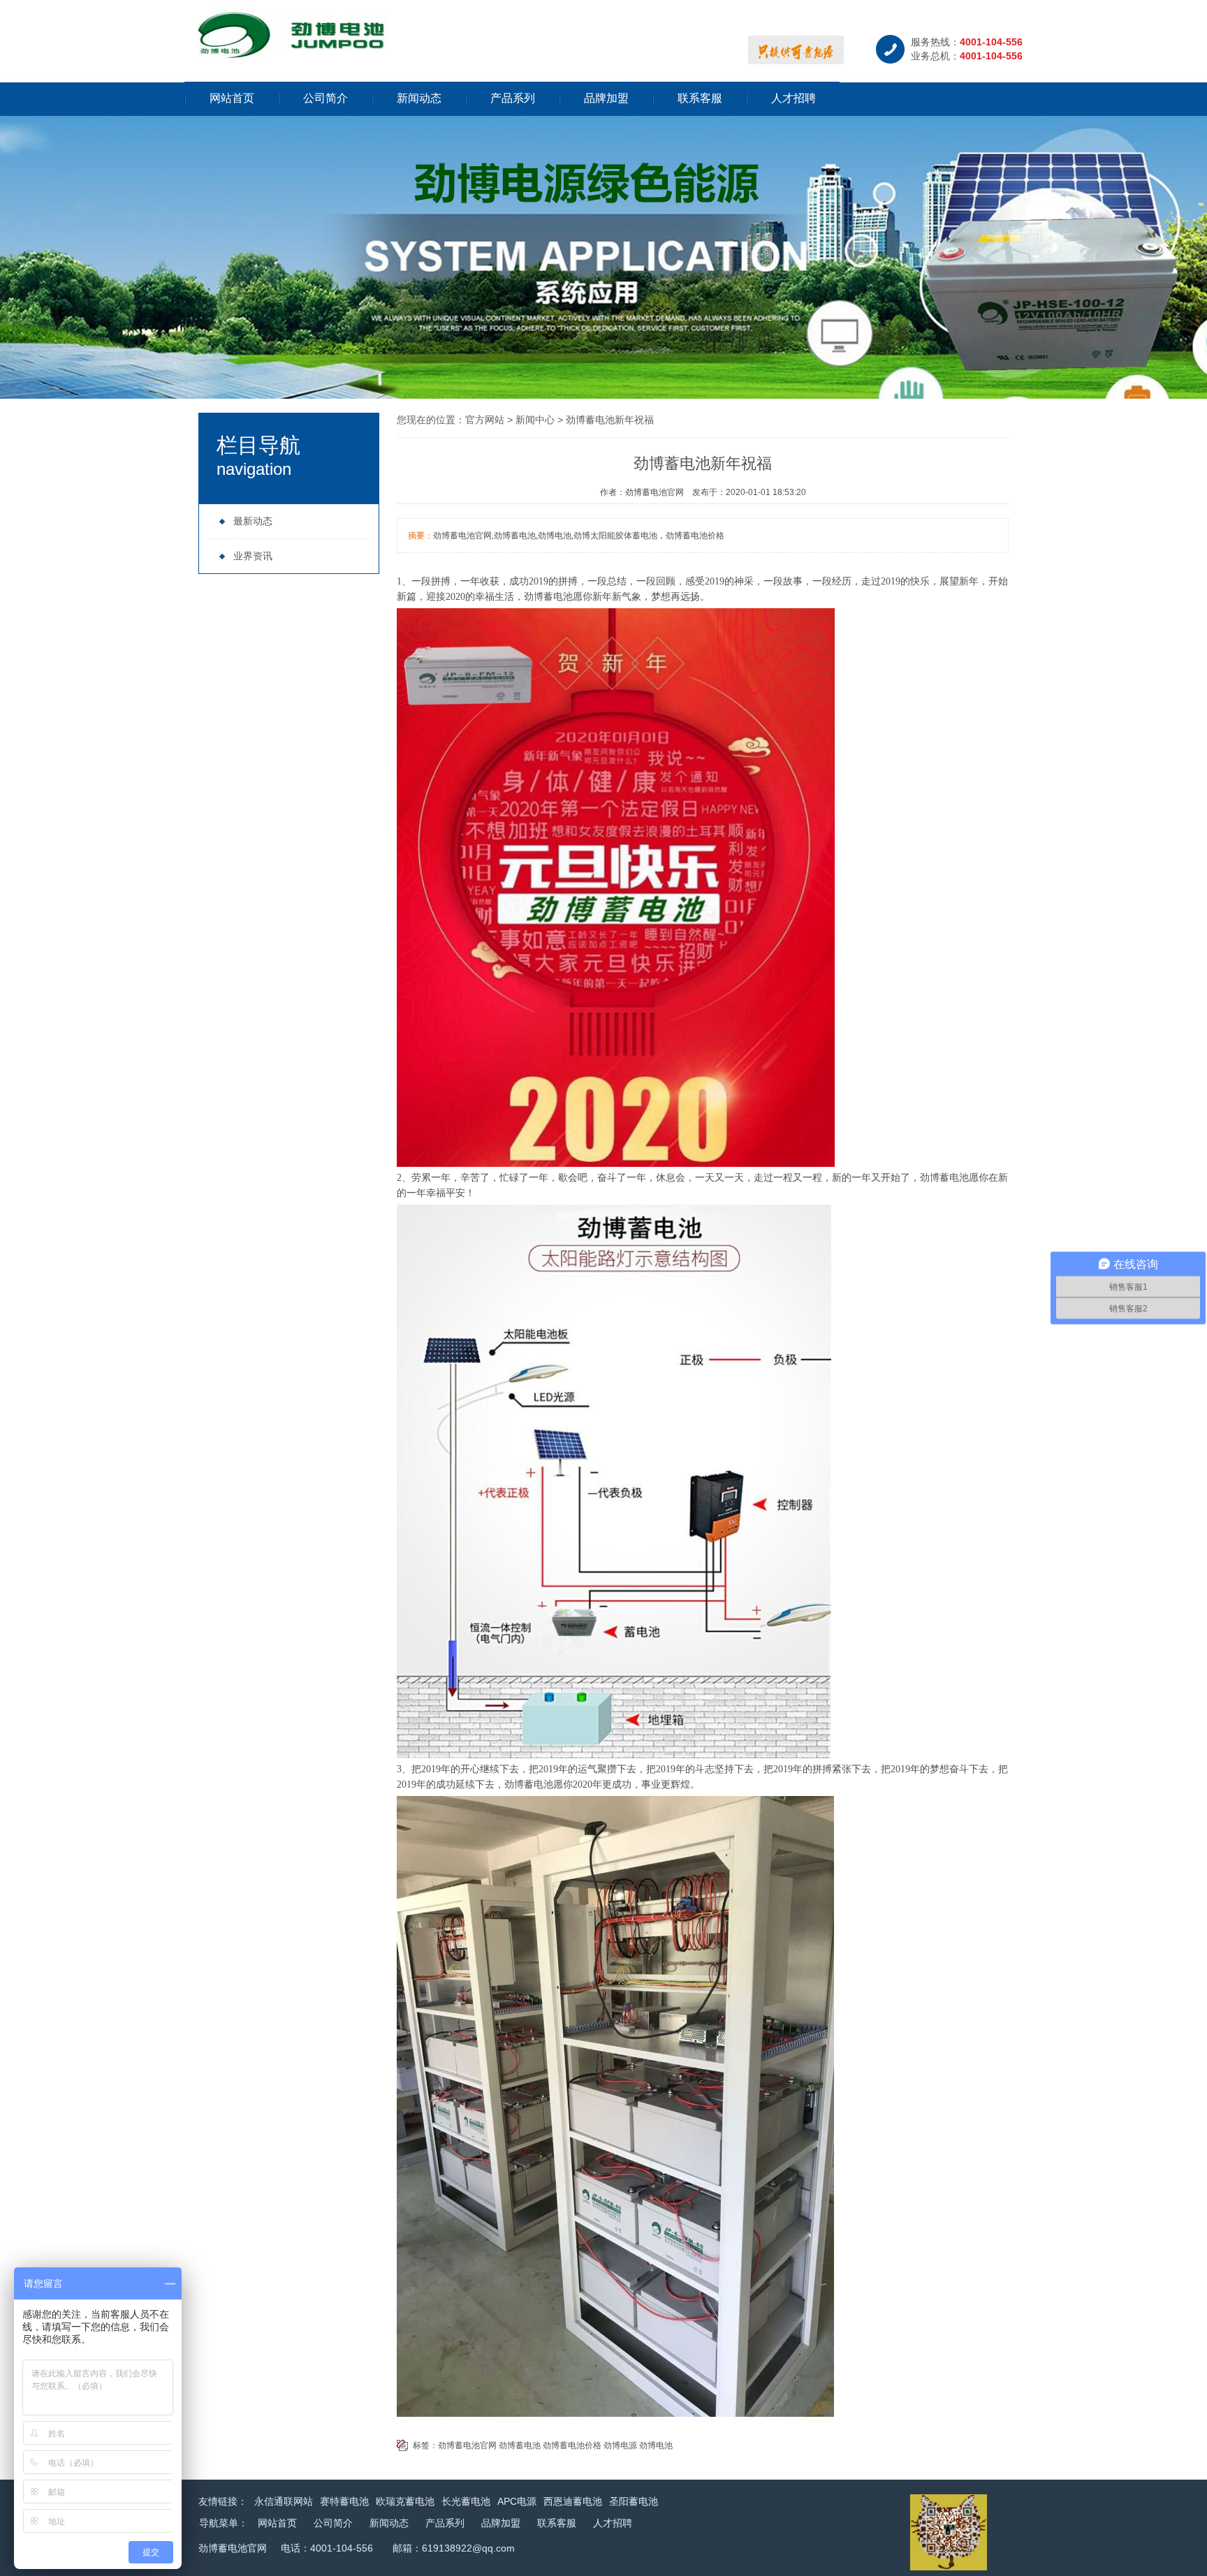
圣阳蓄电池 (634, 2501)
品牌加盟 (606, 98)
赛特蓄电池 (344, 2501)
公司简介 (325, 98)
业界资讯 (253, 556)
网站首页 (232, 98)
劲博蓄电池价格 (572, 2445)
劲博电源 (620, 2445)
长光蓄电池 (466, 2501)
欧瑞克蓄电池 (405, 2501)
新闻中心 (535, 420)
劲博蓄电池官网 (467, 2445)
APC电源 (517, 2501)
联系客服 (700, 98)
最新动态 (253, 521)
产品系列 (513, 98)
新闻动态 (419, 98)
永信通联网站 (284, 2501)
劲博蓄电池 (548, 597)
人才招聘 (793, 98)
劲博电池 (656, 2445)
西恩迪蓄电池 (573, 2501)
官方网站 (485, 420)
